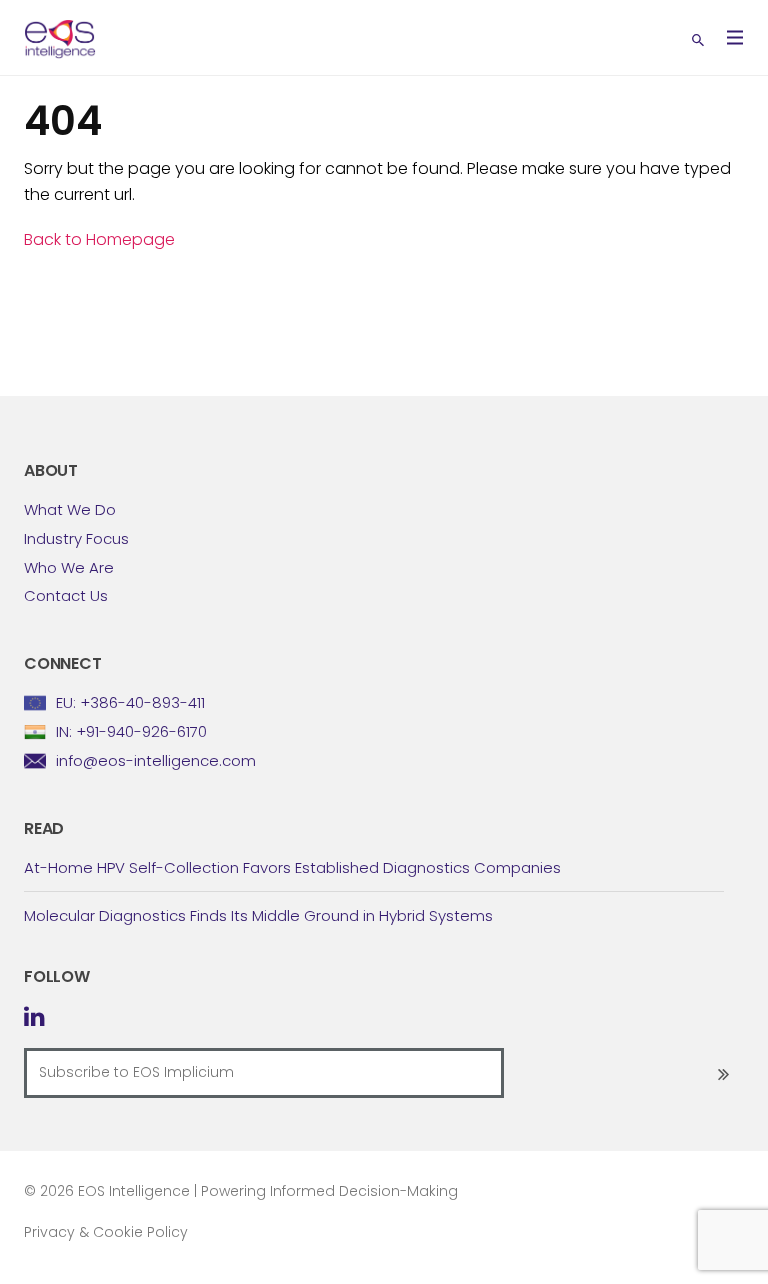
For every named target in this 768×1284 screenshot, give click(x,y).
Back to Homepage (99, 239)
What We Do (70, 509)
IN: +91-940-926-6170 (131, 731)
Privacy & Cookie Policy (106, 1232)
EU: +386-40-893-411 (130, 702)
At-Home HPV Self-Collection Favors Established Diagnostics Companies (292, 867)
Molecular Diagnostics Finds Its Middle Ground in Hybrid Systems (258, 915)
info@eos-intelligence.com (156, 760)
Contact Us (66, 595)
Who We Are (69, 567)
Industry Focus (76, 538)
